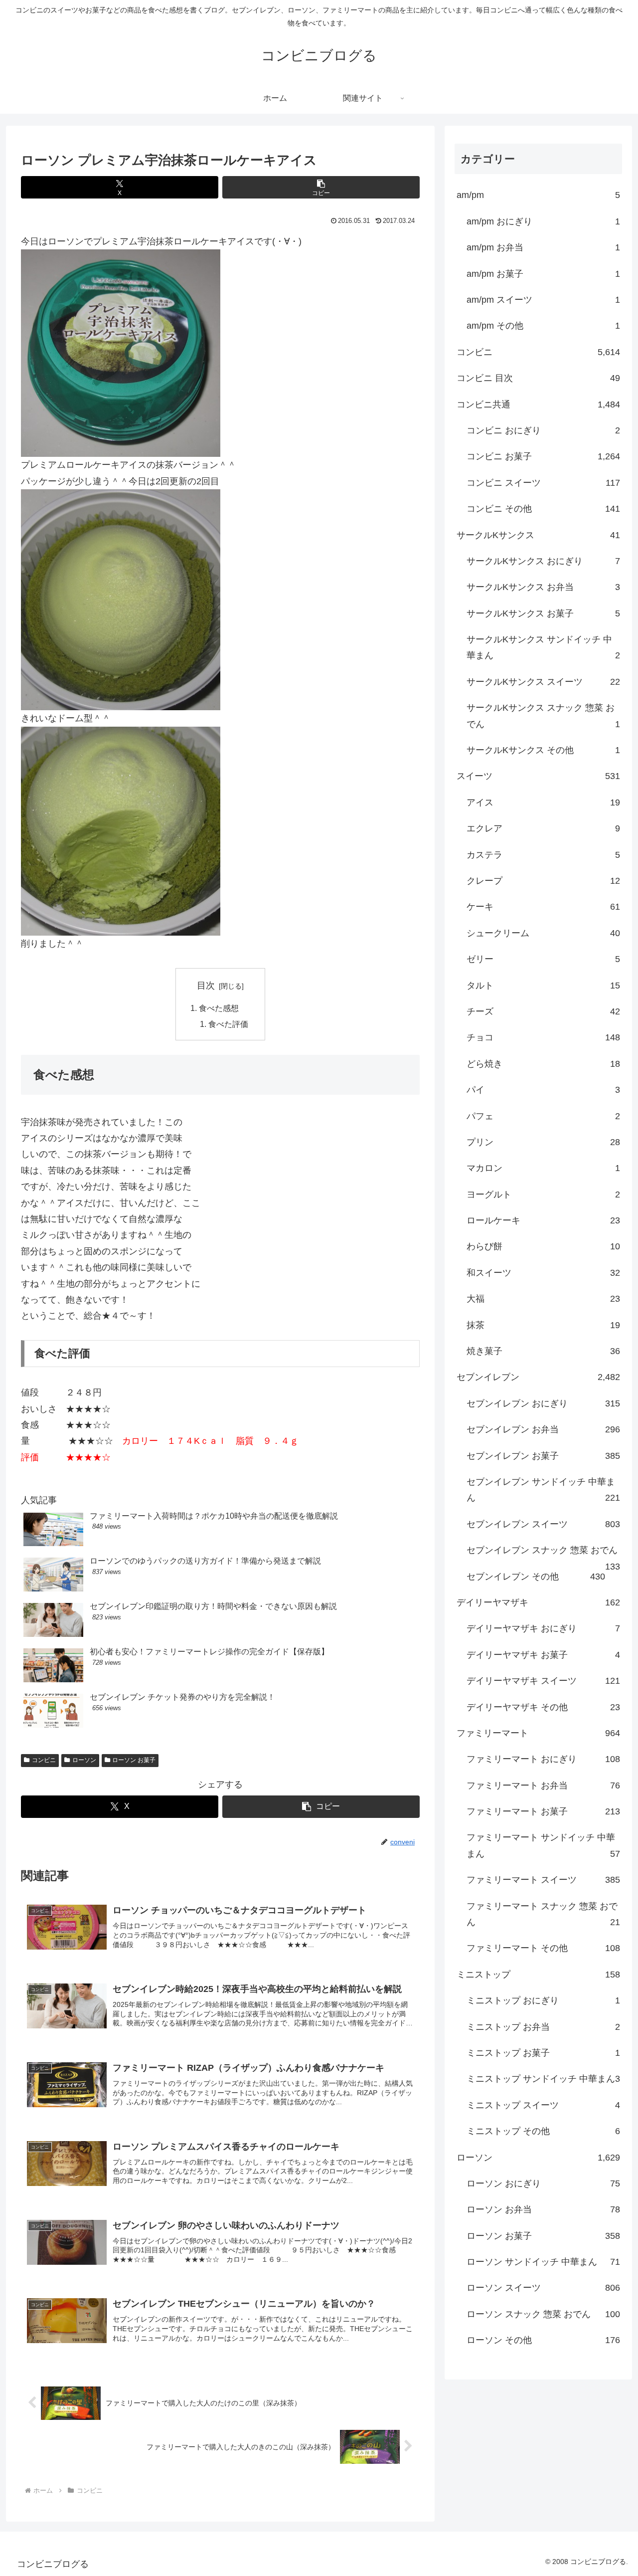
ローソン (84, 1760)
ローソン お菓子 (134, 1760)
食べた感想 (219, 1008)
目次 (206, 986)
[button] (321, 187)
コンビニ (44, 1760)
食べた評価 (228, 1024)
